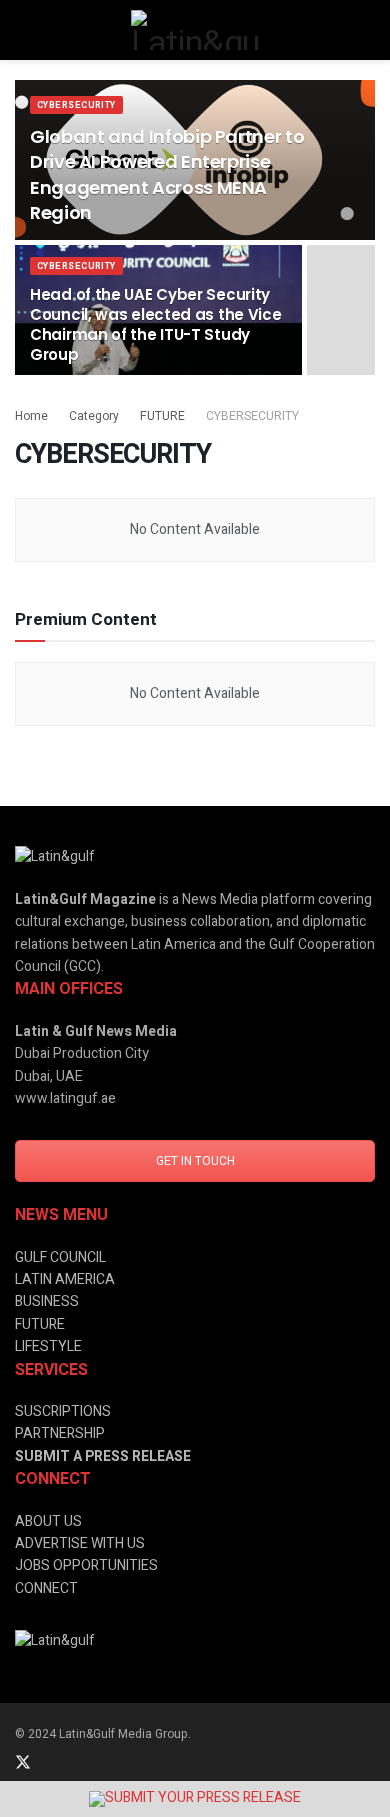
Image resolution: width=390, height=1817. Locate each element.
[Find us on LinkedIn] (51, 1763)
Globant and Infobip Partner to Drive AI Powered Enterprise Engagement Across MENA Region (167, 174)
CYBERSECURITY (76, 105)
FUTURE (162, 416)
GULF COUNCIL (60, 1257)
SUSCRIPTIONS (63, 1411)
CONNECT (46, 1588)
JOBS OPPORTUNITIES (86, 1565)
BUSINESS (47, 1301)
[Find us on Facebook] (103, 1763)
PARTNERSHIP (60, 1433)
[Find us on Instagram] (77, 1763)
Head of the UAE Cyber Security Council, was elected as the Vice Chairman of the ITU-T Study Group (155, 324)
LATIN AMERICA (65, 1279)
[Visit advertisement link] (195, 1799)
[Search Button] (366, 30)
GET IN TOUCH (195, 1161)
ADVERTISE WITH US (80, 1543)
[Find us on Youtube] (129, 1763)
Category (94, 416)
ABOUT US (48, 1521)
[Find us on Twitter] (23, 1763)
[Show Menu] (23, 30)
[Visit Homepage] (195, 30)
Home (31, 416)
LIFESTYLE (48, 1346)
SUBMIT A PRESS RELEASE (103, 1456)
